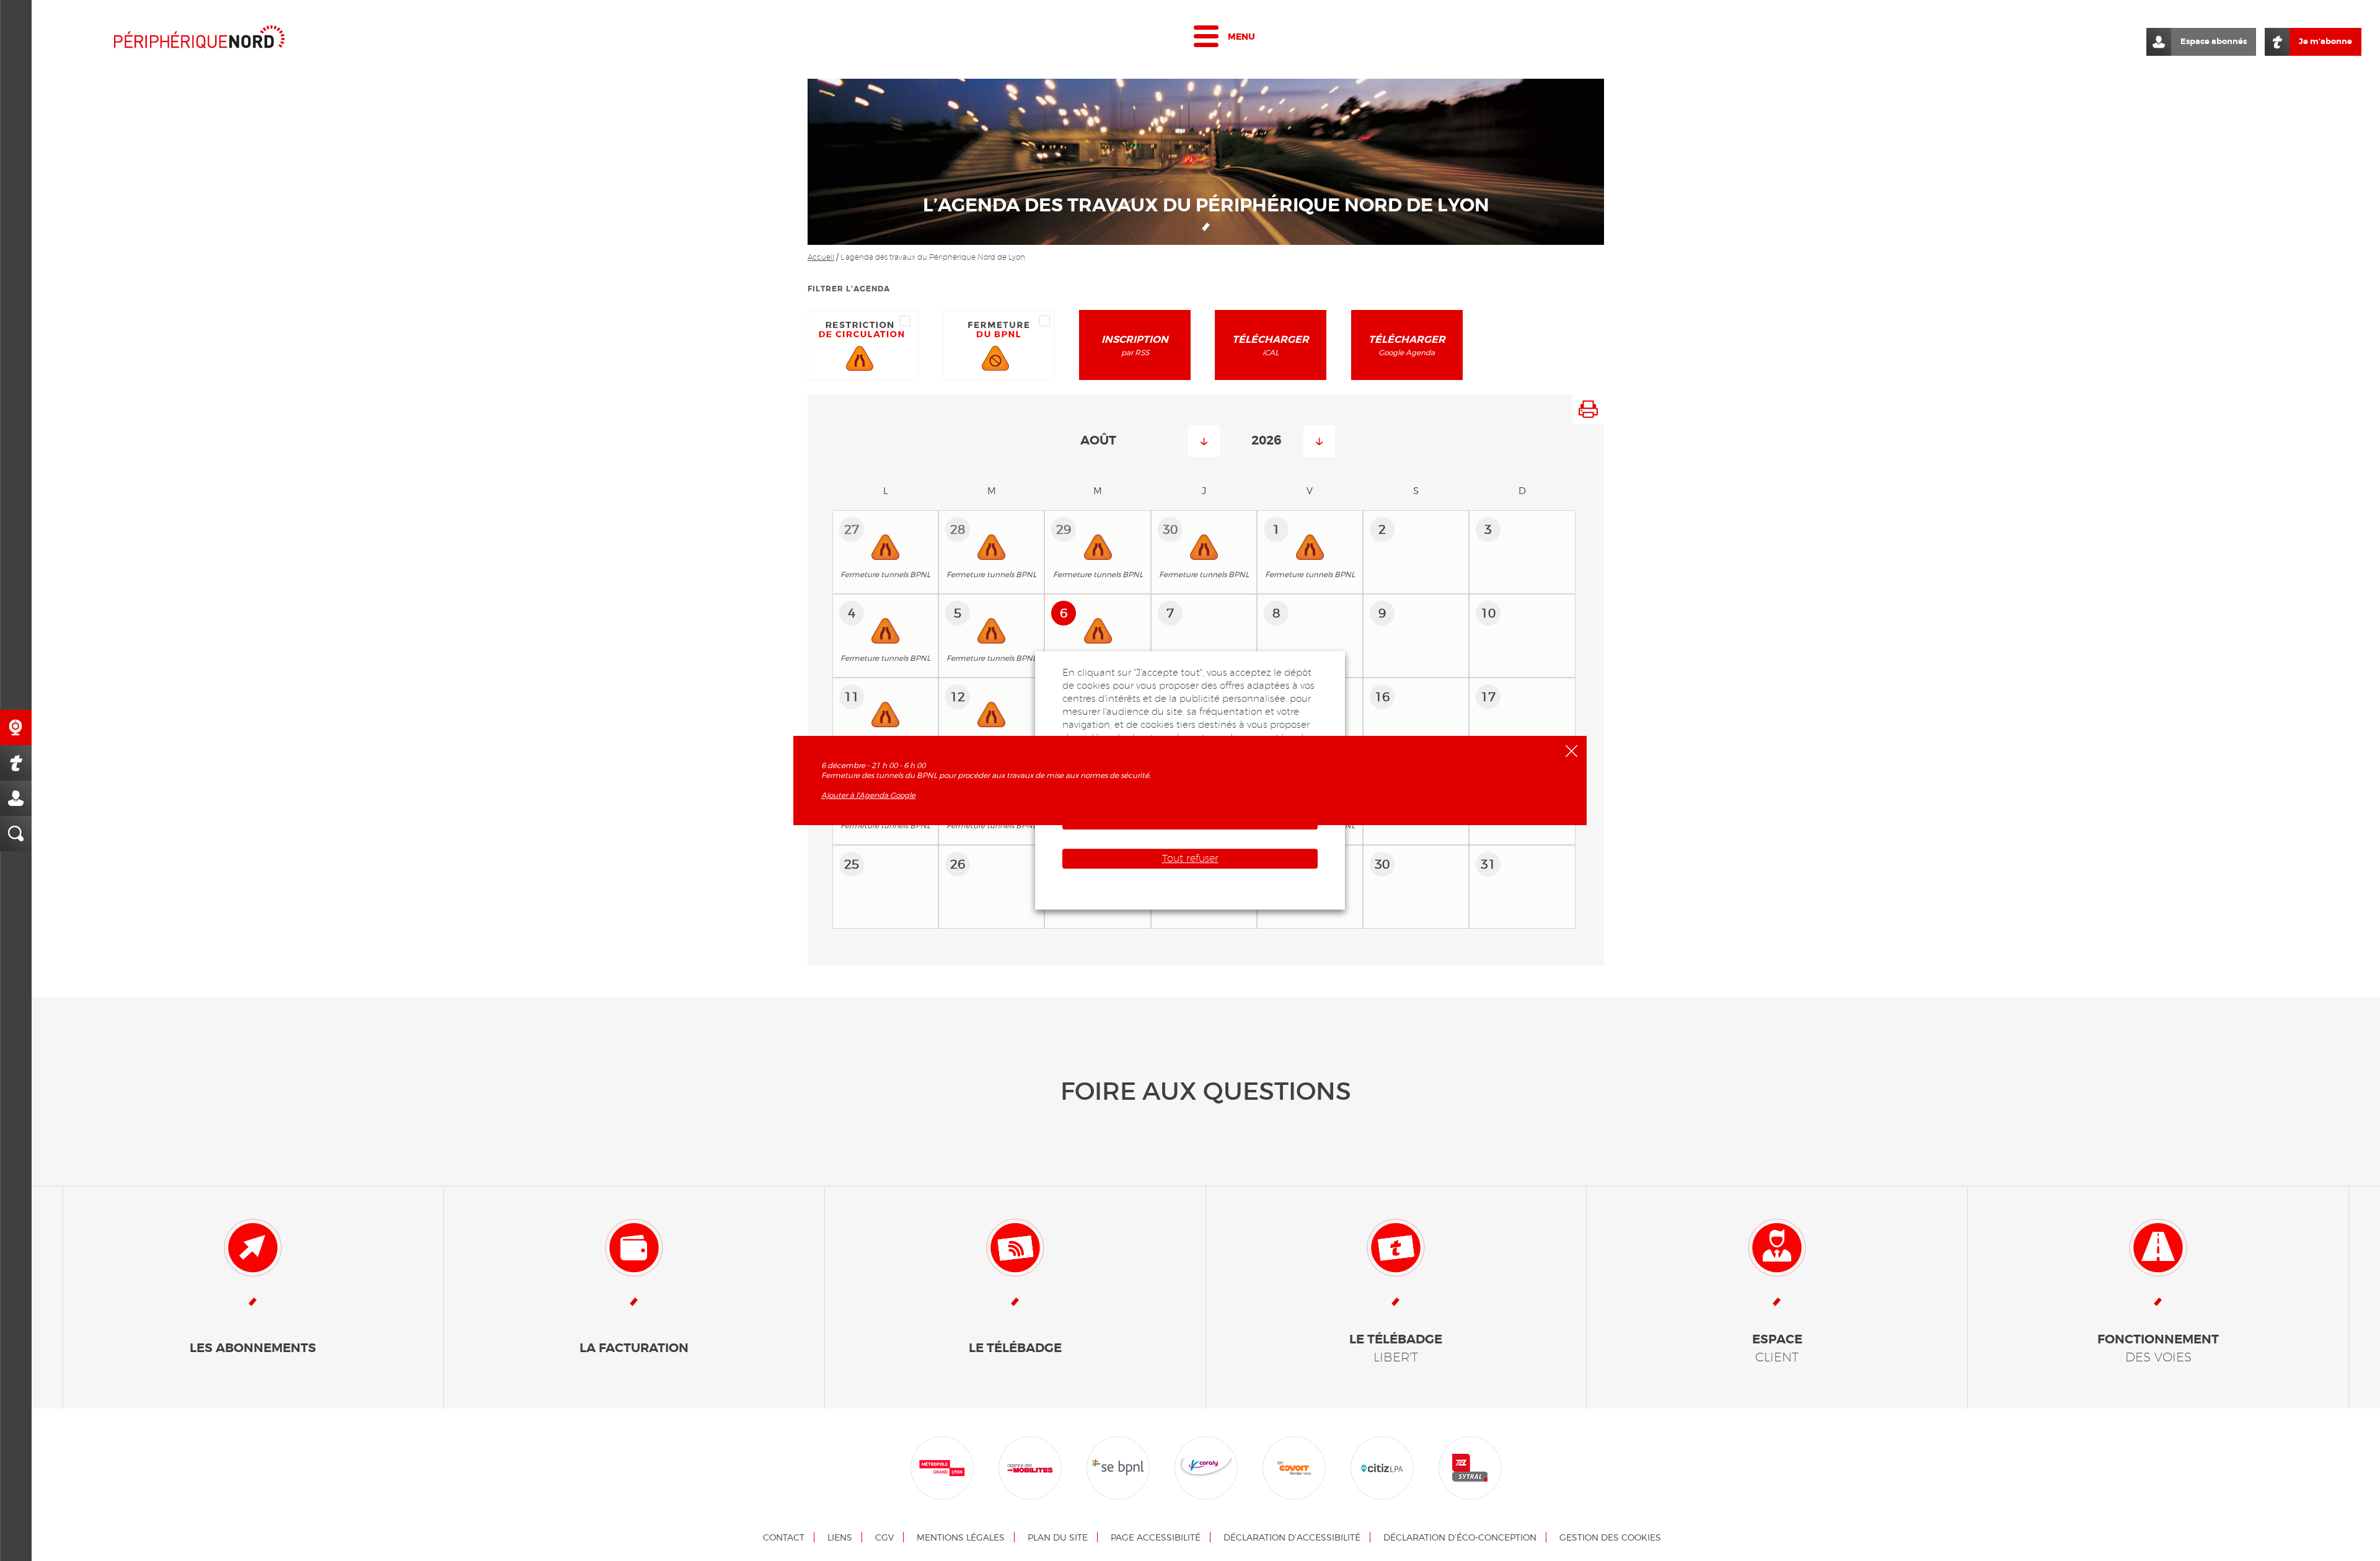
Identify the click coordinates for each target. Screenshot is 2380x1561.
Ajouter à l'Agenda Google (868, 795)
